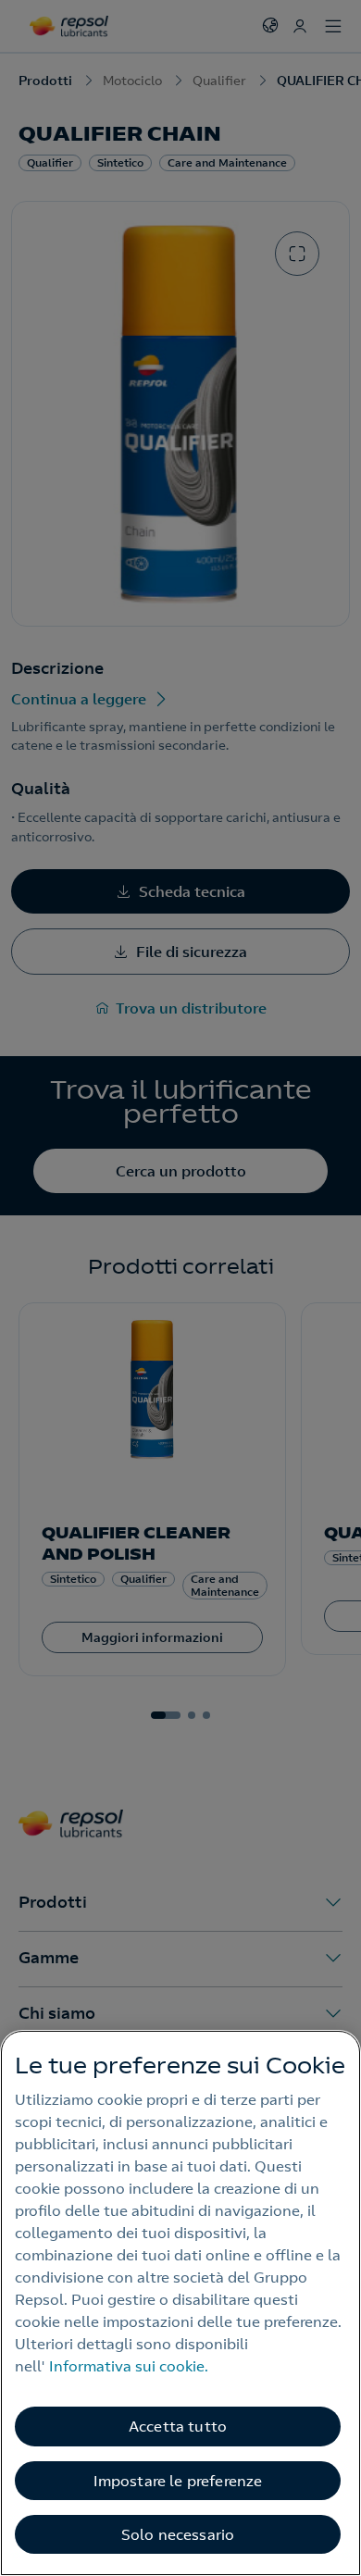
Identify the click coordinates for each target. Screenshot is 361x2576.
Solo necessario (178, 2534)
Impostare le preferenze (178, 2481)
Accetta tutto (178, 2426)
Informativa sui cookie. (129, 2366)
